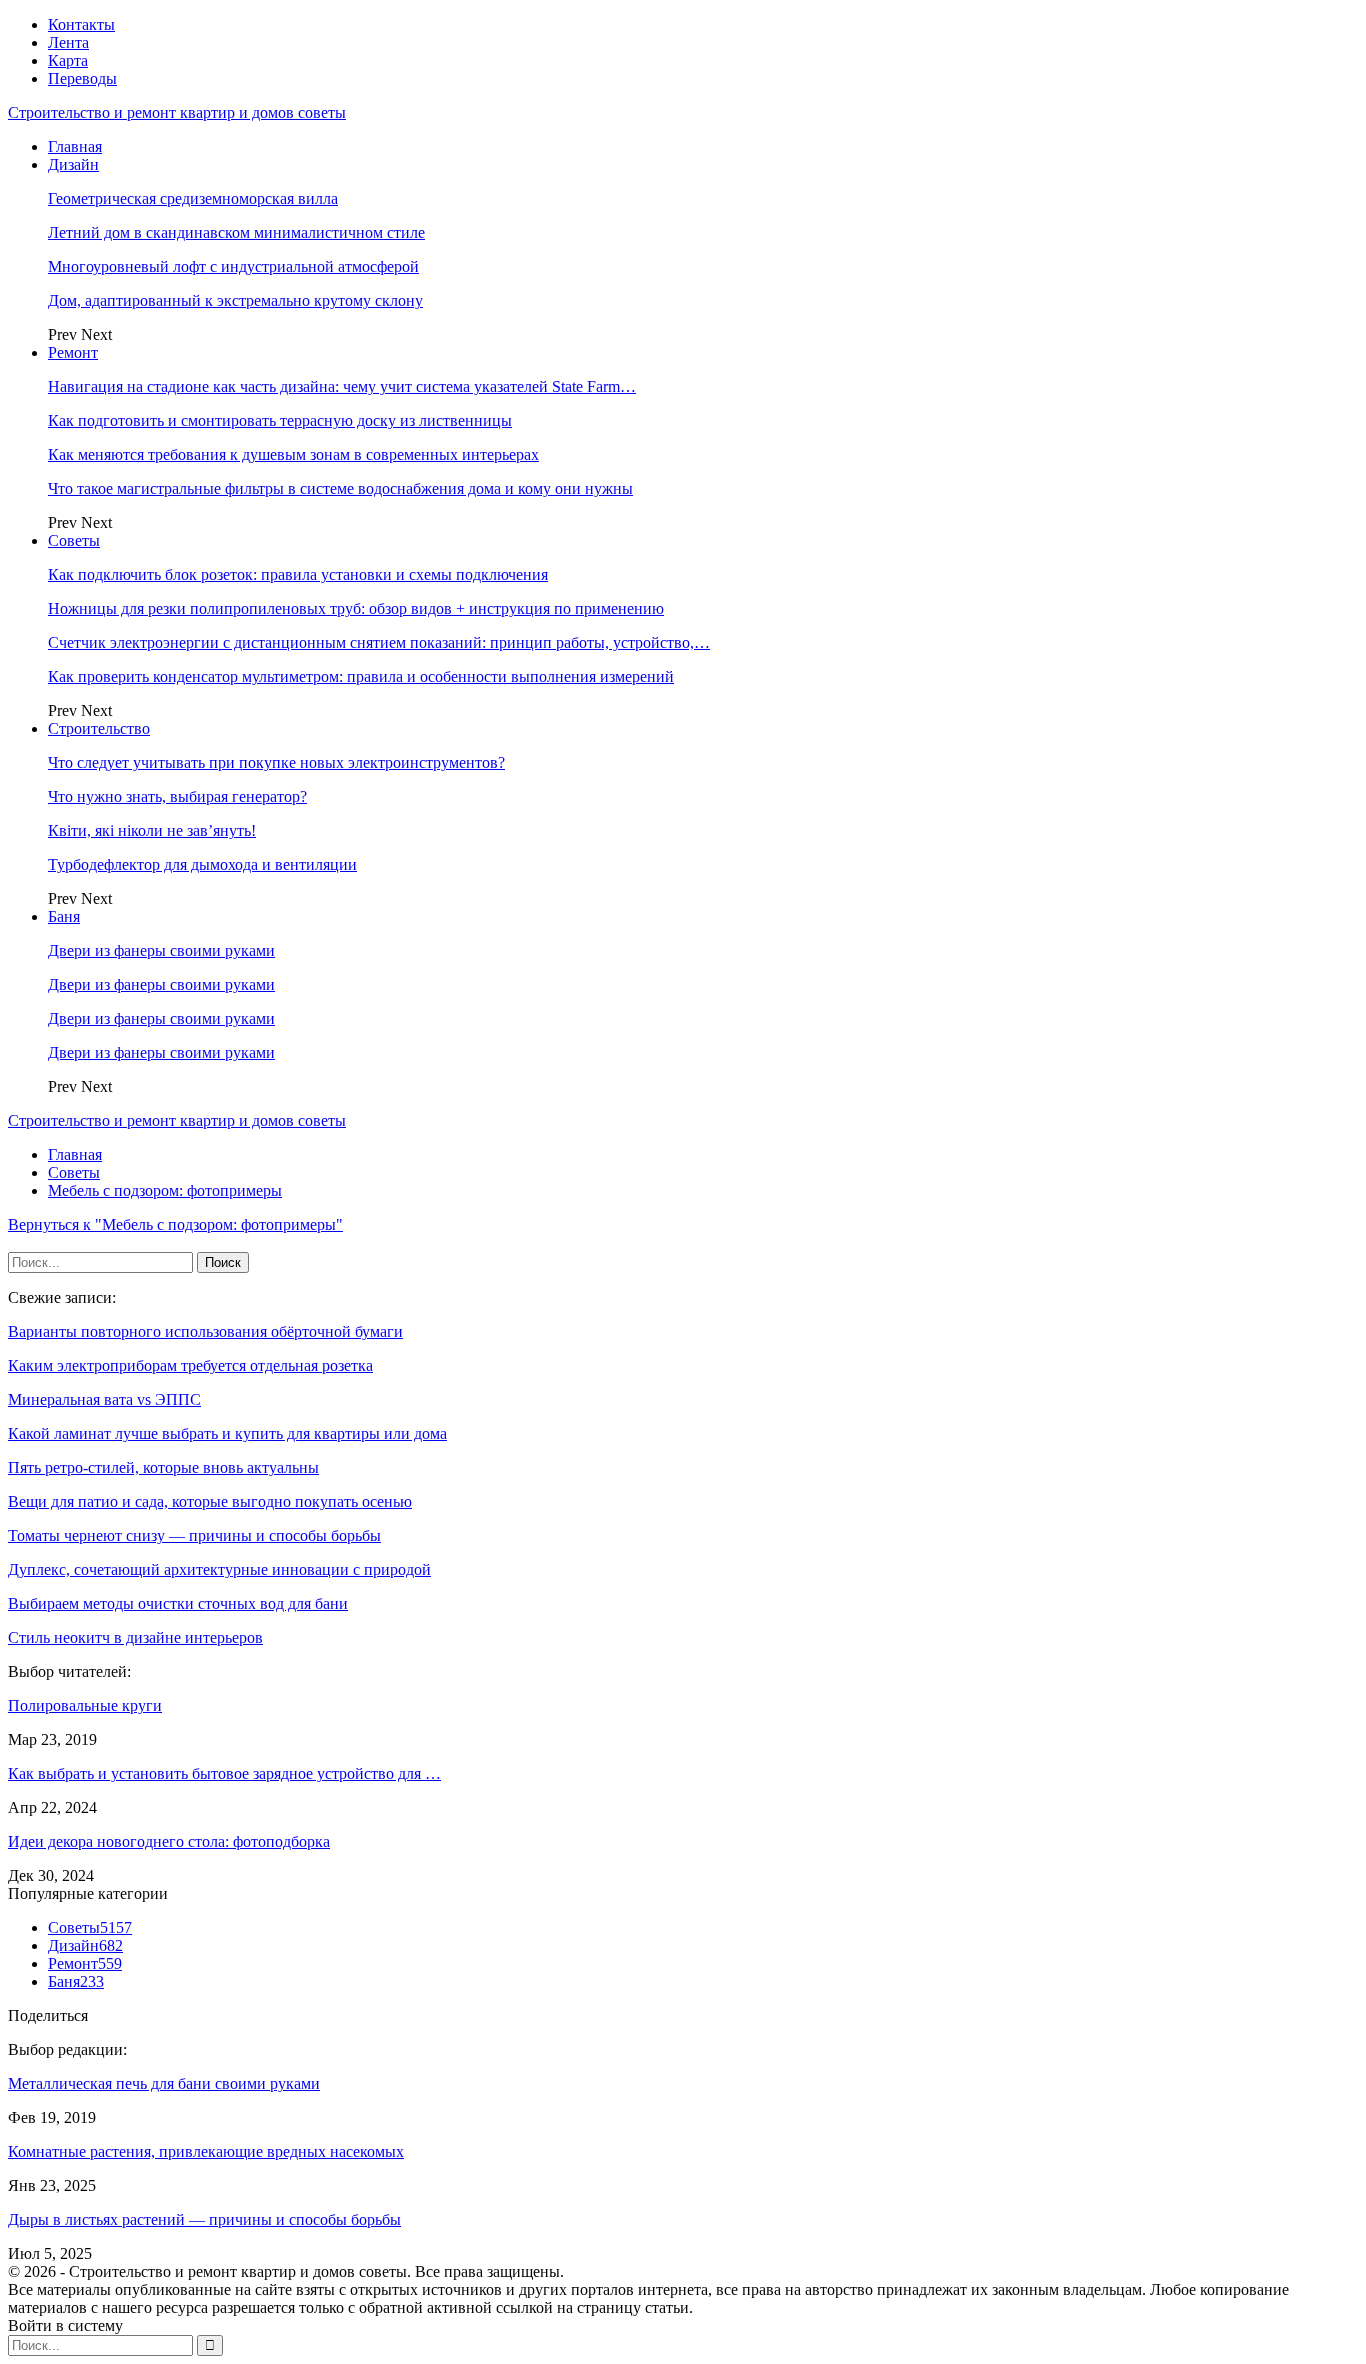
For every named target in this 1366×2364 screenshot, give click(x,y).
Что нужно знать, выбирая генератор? (177, 796)
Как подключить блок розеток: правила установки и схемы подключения (298, 574)
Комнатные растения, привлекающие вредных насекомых (206, 2151)
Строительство (99, 728)
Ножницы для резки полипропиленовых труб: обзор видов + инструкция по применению (356, 608)
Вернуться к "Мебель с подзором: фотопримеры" (175, 1224)
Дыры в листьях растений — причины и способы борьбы (204, 2219)
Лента (68, 42)
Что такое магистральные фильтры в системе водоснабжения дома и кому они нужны (340, 488)
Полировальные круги (85, 1705)
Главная (75, 146)
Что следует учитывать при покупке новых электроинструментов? (276, 762)
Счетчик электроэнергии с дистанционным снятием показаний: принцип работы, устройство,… (379, 642)
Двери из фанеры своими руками (161, 950)
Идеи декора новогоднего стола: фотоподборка (169, 1841)
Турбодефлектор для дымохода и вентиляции (202, 864)
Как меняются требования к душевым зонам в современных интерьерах (293, 454)
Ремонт (73, 352)
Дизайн (73, 164)
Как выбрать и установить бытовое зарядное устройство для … (224, 1773)
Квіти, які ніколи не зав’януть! (152, 830)
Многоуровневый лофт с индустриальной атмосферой (233, 266)
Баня (64, 916)
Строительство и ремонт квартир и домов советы (177, 112)
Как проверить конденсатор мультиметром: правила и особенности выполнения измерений (361, 676)
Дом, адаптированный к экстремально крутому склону (235, 300)
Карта (68, 60)
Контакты (81, 24)
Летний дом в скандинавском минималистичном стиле (236, 232)
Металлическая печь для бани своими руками (164, 2083)
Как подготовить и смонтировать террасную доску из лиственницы (280, 420)
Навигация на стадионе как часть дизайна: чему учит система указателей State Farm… (342, 386)
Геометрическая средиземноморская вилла (193, 198)
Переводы (82, 78)
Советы (74, 540)
